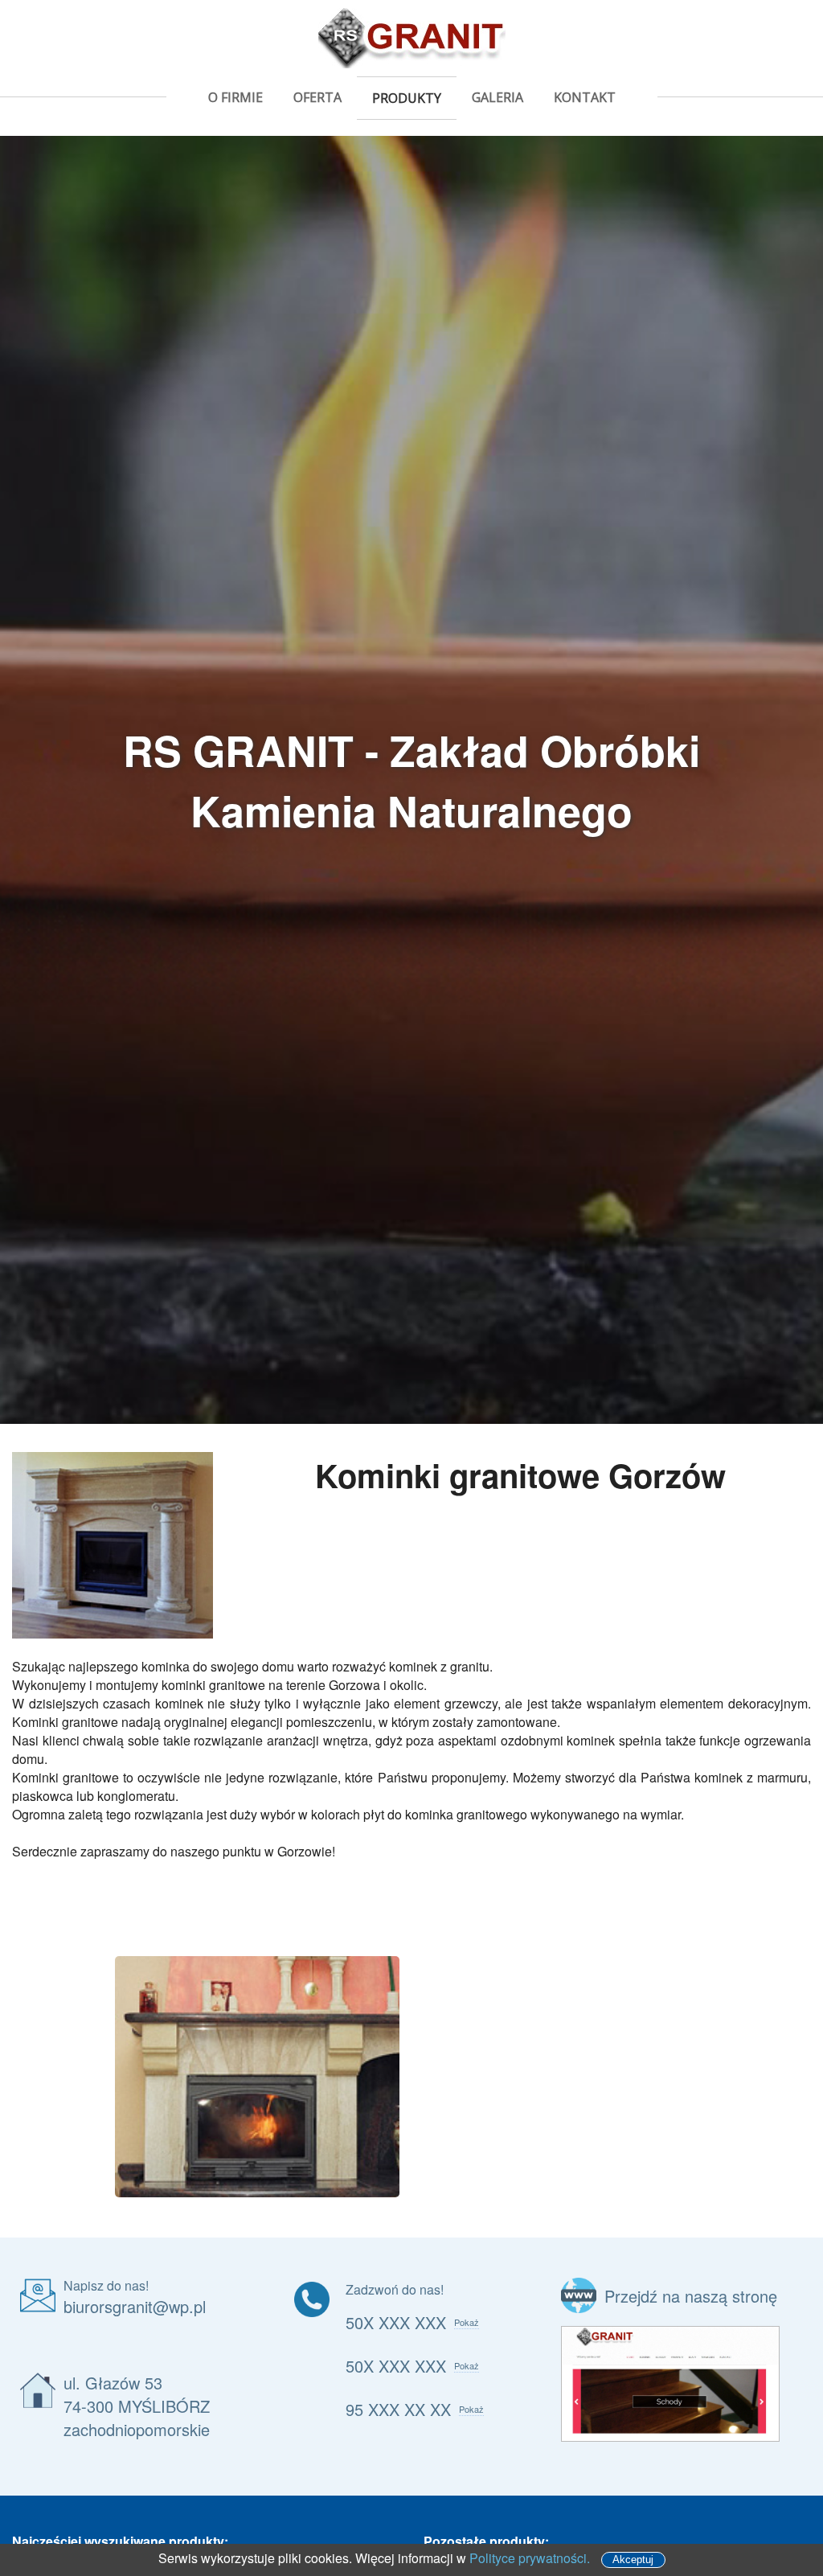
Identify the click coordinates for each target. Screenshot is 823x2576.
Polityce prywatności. (530, 2558)
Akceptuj (633, 2560)
